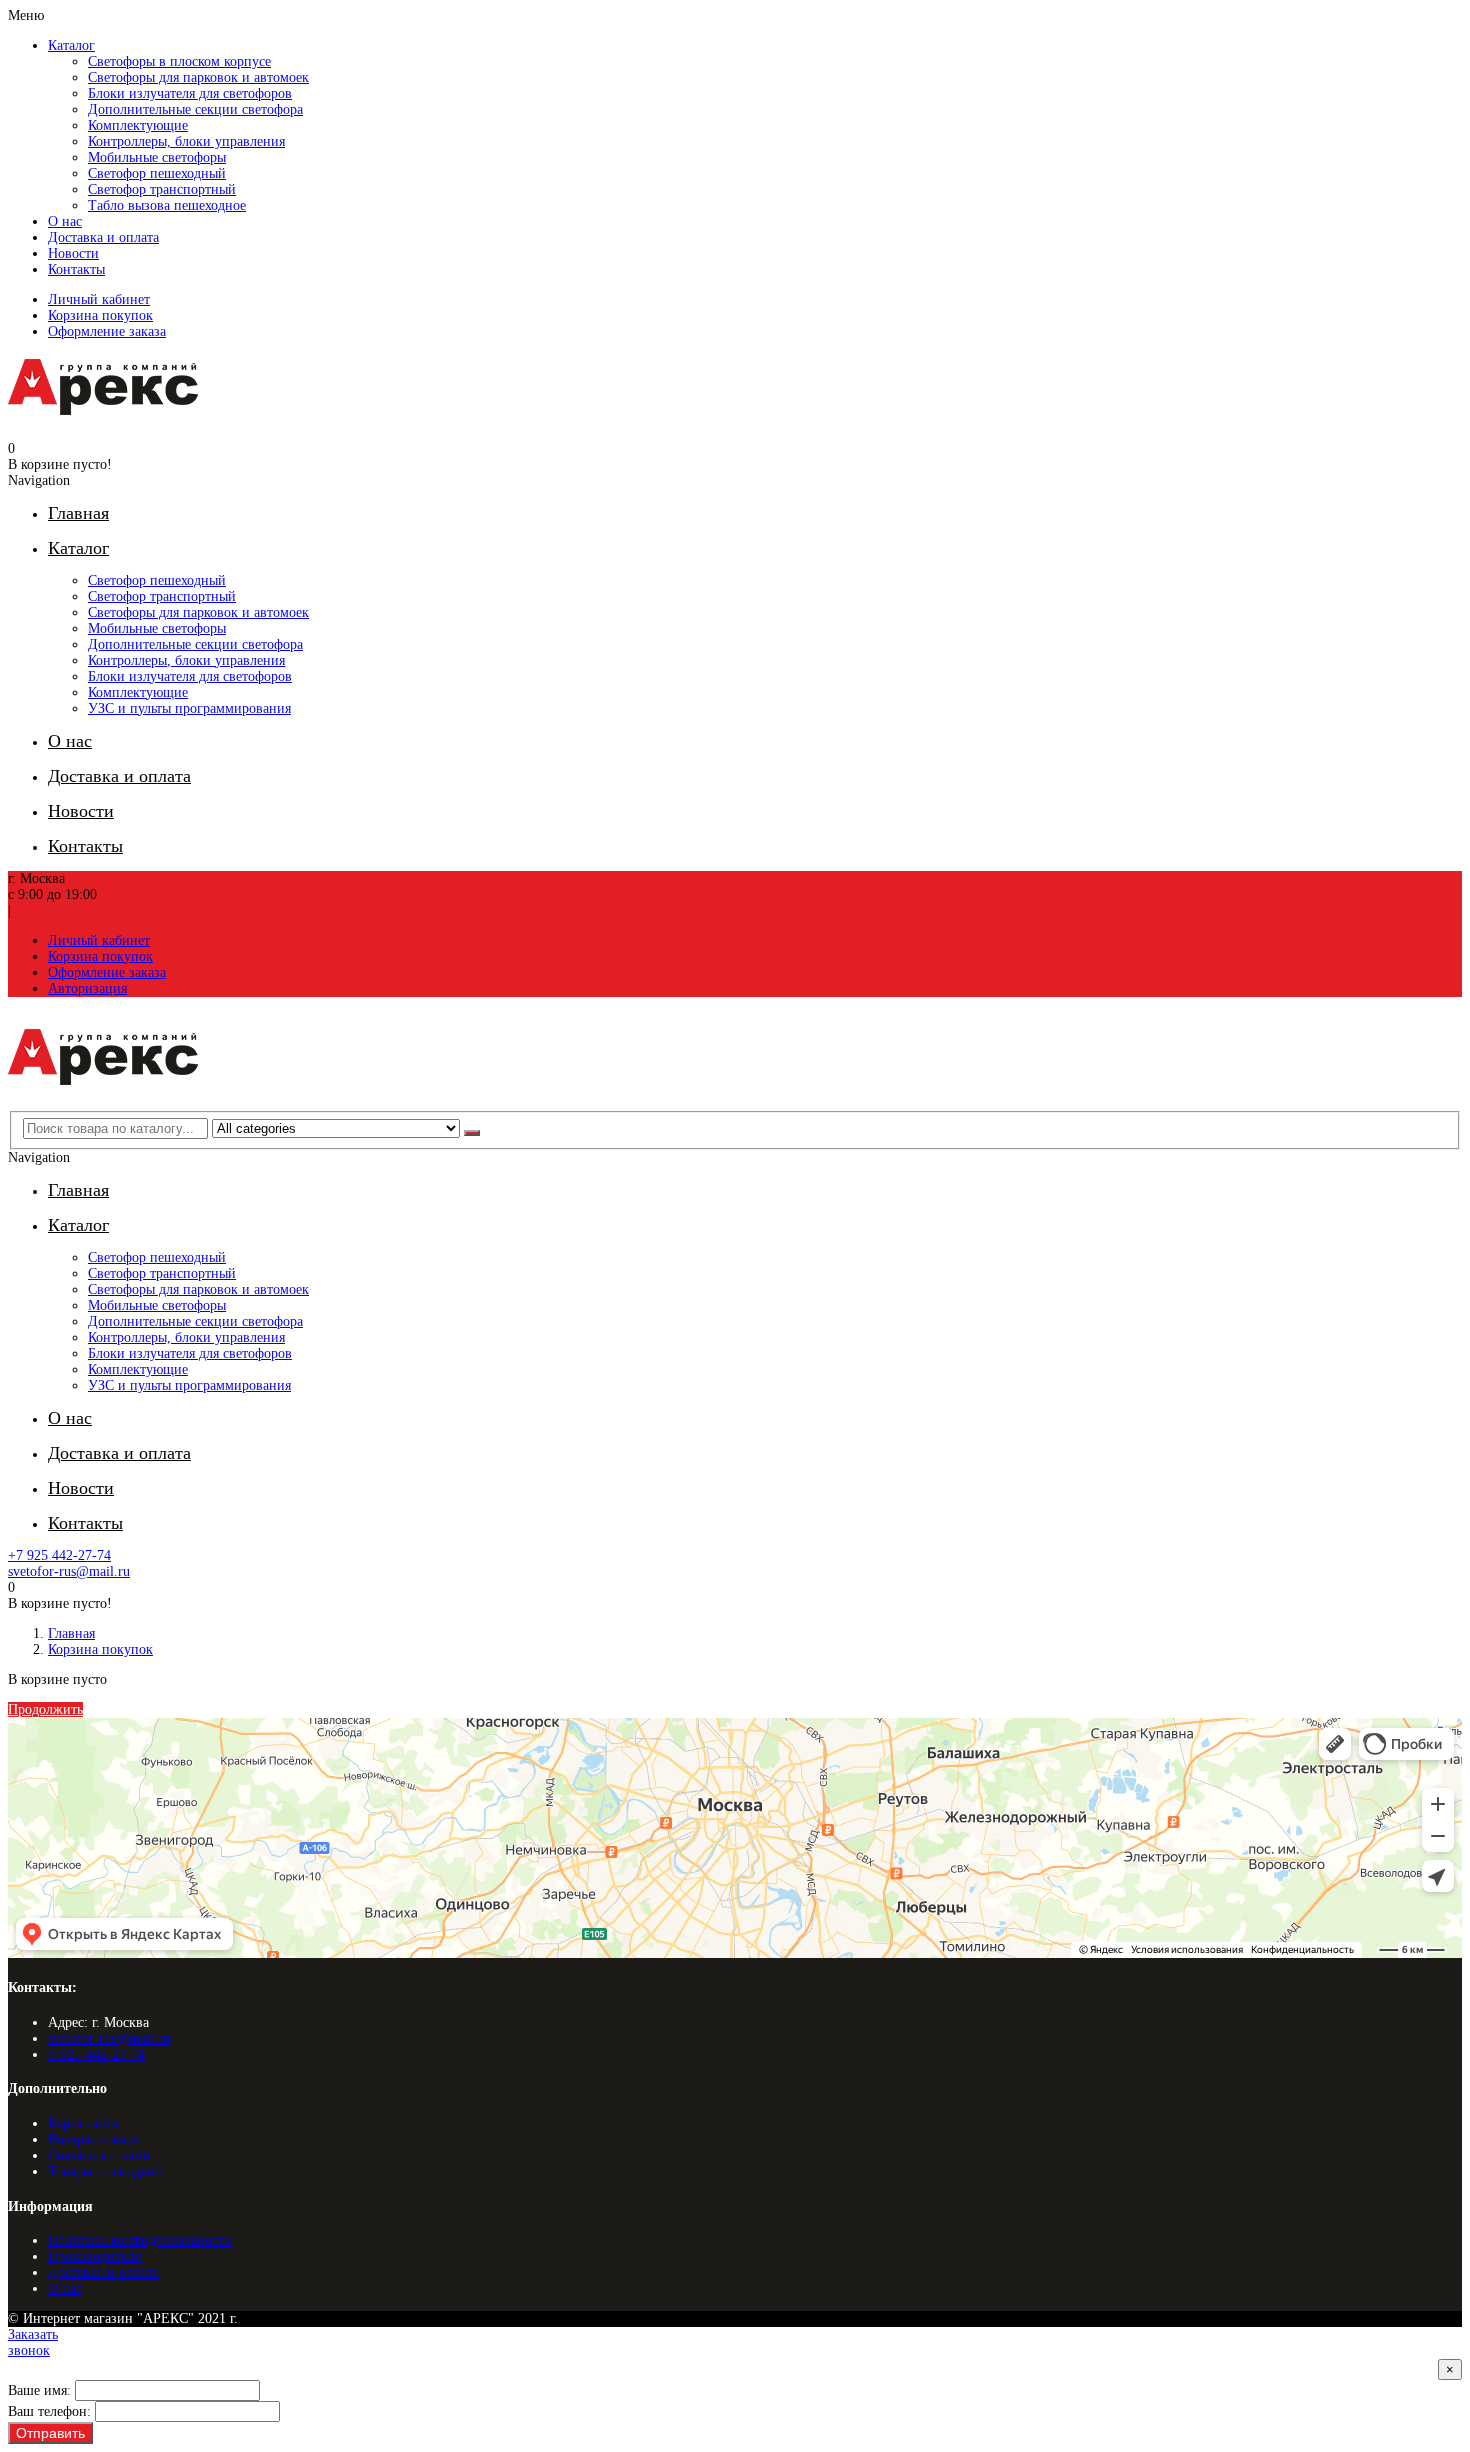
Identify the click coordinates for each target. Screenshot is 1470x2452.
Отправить (50, 2433)
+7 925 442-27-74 (59, 1555)
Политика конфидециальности (140, 2240)
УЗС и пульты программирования (189, 708)
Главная (71, 1633)
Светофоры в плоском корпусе (179, 61)
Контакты (76, 269)
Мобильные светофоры (157, 157)
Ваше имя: (39, 2390)
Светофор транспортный (162, 189)
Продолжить (45, 1709)
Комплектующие (138, 125)
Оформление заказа (107, 331)
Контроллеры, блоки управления (186, 141)
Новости (73, 253)
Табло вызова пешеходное (167, 205)
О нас (65, 221)
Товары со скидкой (105, 2171)
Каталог (71, 45)
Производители (95, 2256)
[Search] (472, 1133)
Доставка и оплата (103, 237)
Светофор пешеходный (157, 173)
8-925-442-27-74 (96, 2054)
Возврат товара (93, 2139)
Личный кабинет (99, 299)
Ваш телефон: (49, 2411)
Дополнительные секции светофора (195, 109)
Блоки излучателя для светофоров (190, 93)
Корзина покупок (100, 315)
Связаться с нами (99, 2155)
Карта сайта (83, 2123)
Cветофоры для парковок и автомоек (198, 77)
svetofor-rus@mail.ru (69, 1571)
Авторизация (87, 988)
